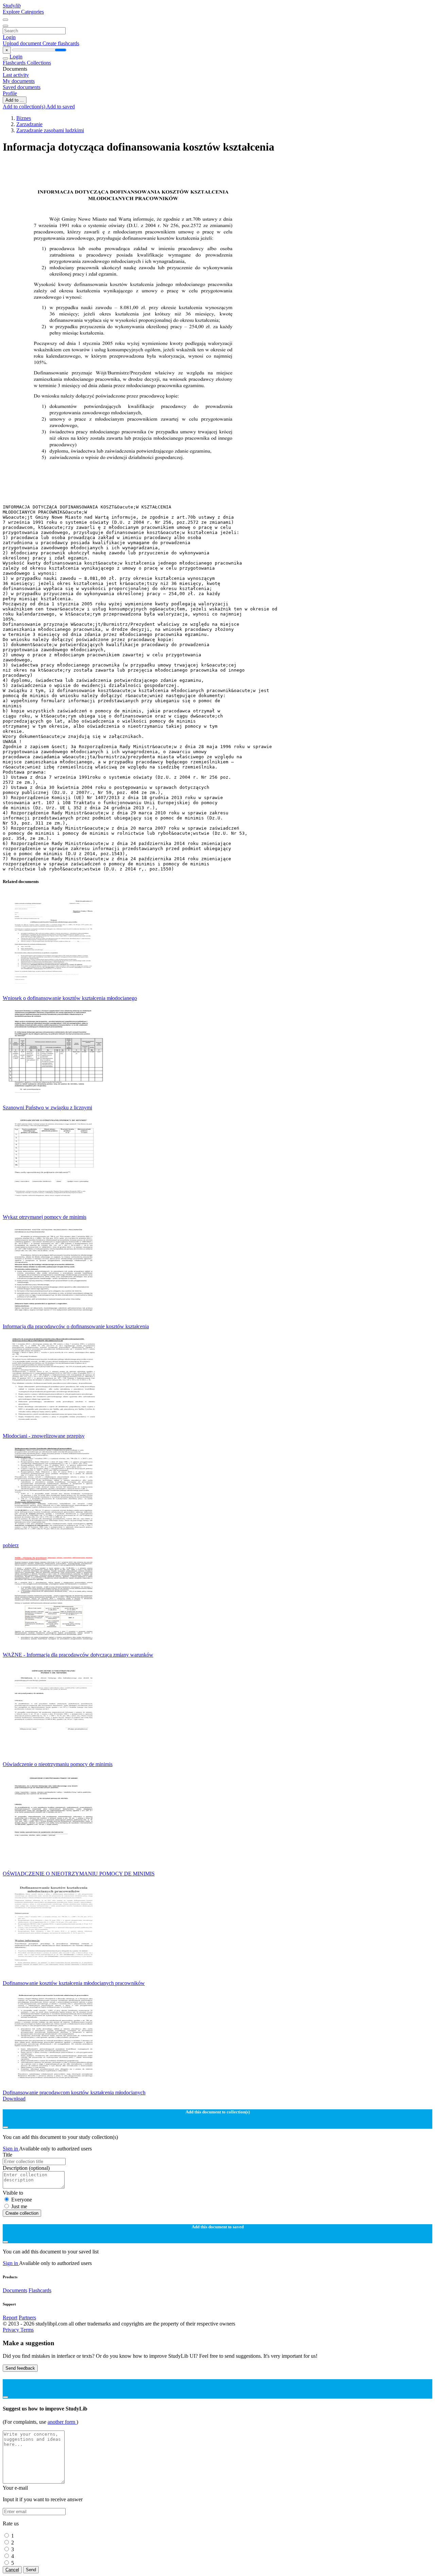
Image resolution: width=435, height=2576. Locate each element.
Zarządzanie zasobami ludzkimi (50, 130)
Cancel (12, 2570)
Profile (10, 93)
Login (9, 37)
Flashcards (15, 63)
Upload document (23, 43)
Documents (15, 2290)
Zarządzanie (29, 124)
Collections (39, 63)
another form (62, 2422)
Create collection (22, 2213)
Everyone (22, 2200)
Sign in (11, 2149)
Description (26, 2168)
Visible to (13, 2193)
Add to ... (15, 100)
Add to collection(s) (24, 107)
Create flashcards (61, 43)
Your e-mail (15, 2488)
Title (7, 2155)
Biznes (24, 118)
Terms (27, 2330)
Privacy (12, 2330)
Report (10, 2318)
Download (14, 2099)
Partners (27, 2318)
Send (31, 2570)
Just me (19, 2206)
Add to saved (60, 107)
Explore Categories (23, 12)
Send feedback (20, 2368)
